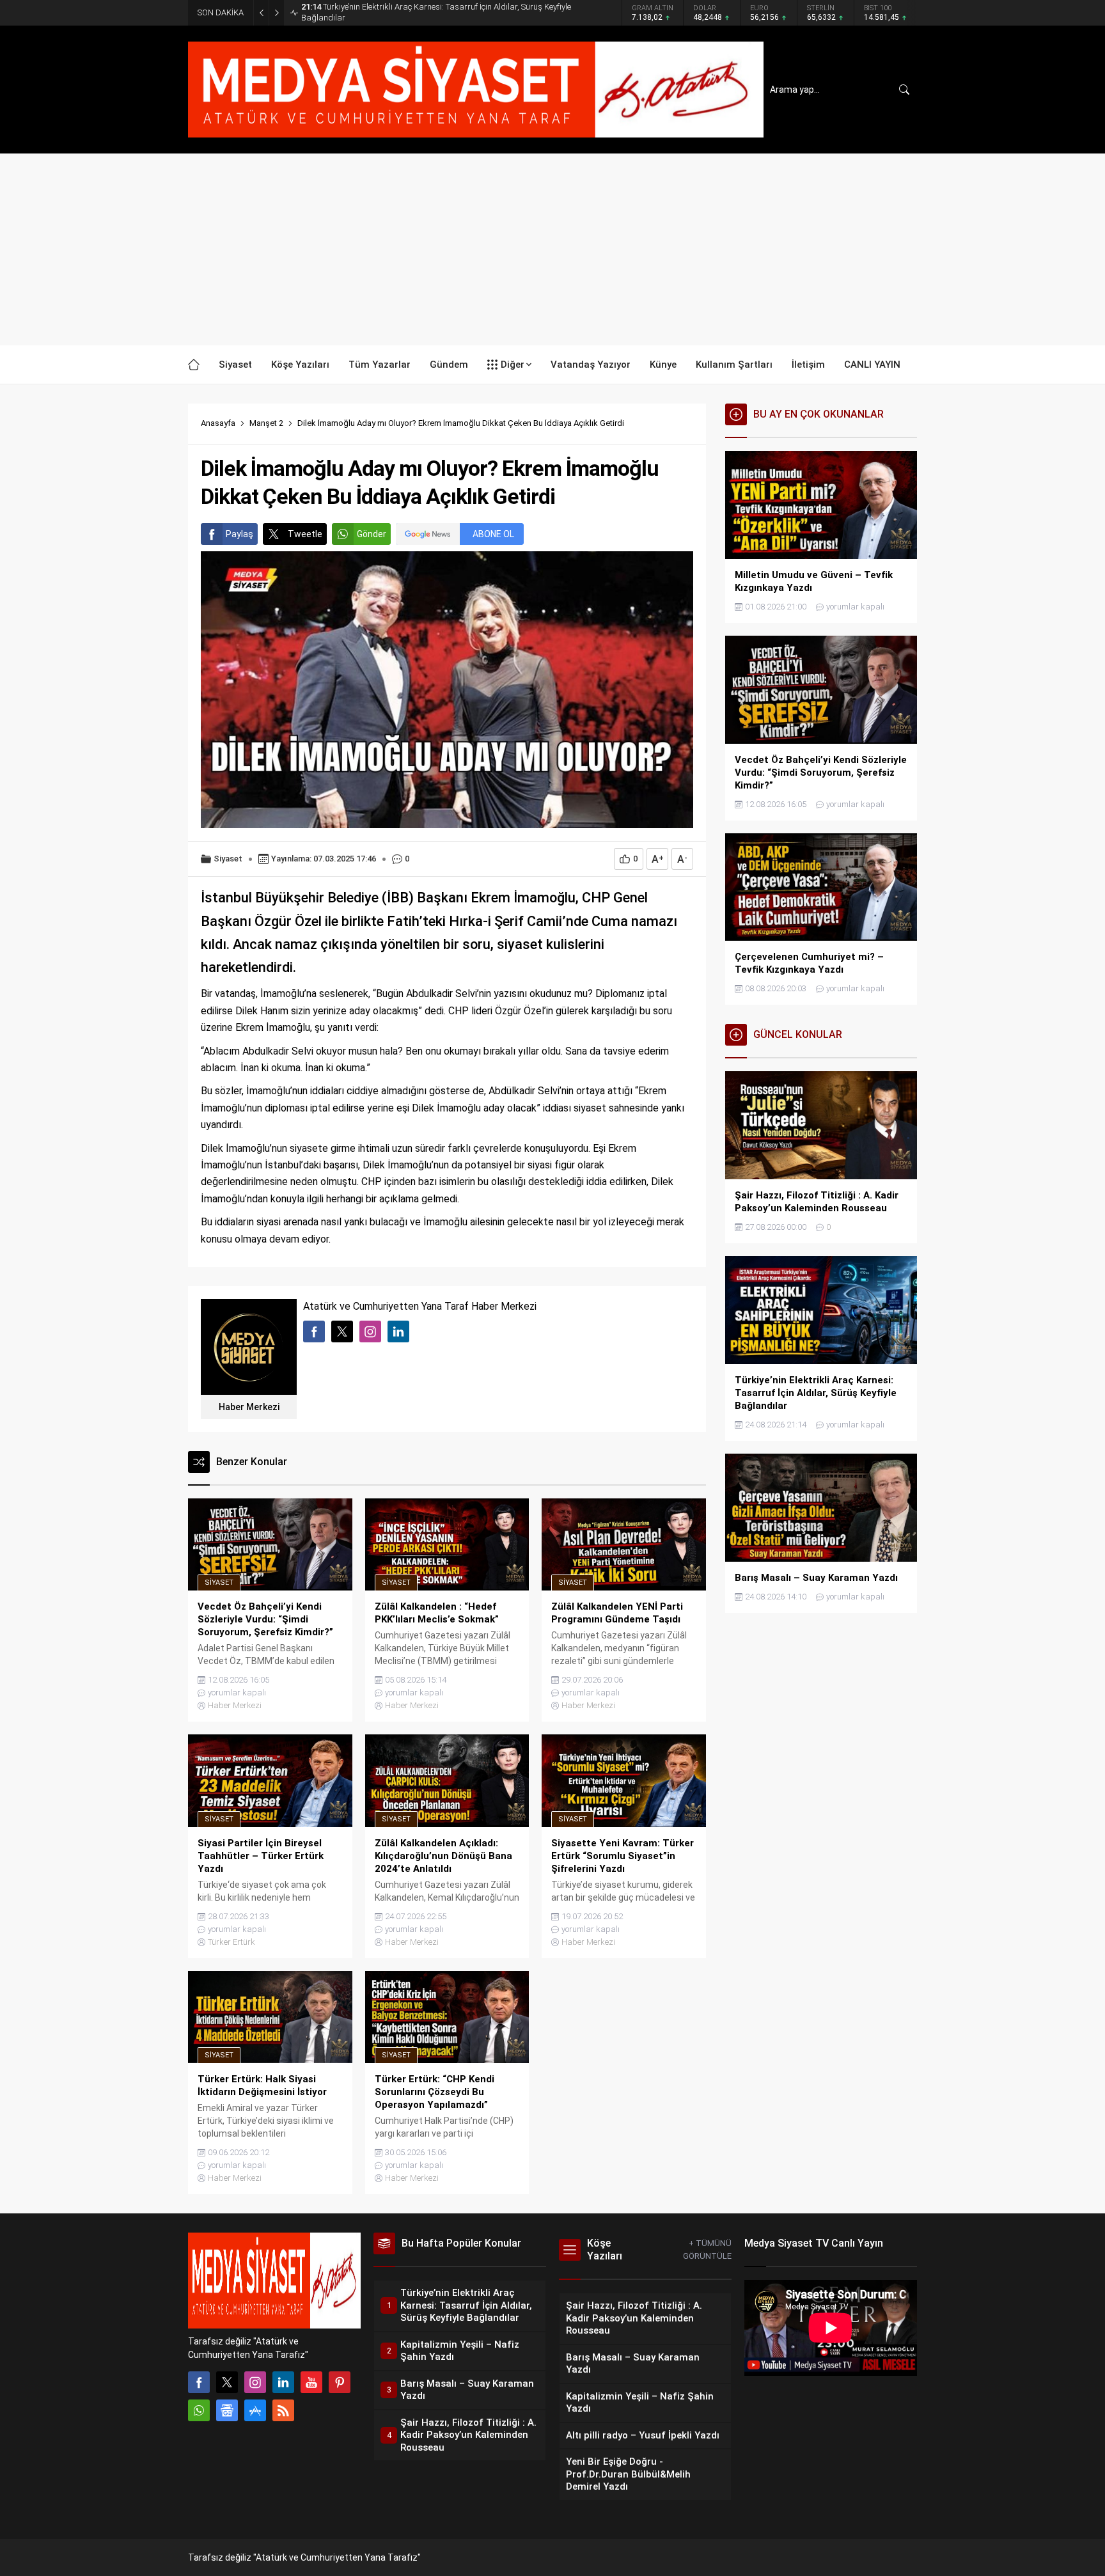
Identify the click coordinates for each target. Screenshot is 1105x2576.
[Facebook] (199, 2382)
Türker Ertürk (231, 1942)
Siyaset (228, 859)
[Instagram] (255, 2382)
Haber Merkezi (249, 1407)
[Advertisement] (552, 249)
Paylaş (239, 534)
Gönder (372, 534)
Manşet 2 (266, 423)
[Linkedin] (283, 2382)
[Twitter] (227, 2382)
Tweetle (305, 534)
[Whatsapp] (199, 2410)
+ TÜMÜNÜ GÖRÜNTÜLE (707, 2250)
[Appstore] (255, 2410)
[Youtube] (311, 2382)
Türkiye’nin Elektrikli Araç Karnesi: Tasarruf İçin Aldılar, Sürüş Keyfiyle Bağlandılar (436, 12)
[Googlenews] (227, 2410)
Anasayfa (218, 423)
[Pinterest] (340, 2382)
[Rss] (283, 2410)
